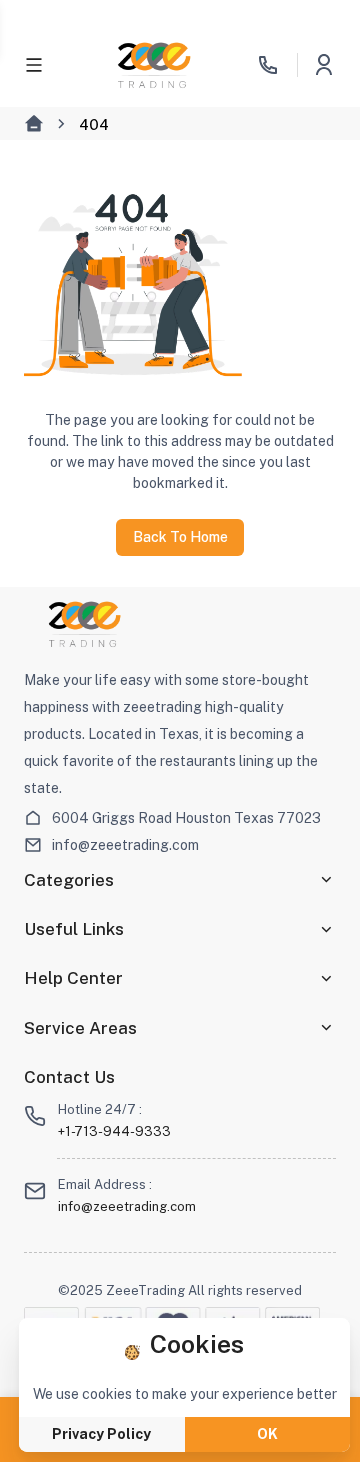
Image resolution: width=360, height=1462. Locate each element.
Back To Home (180, 537)
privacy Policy (101, 1434)
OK (267, 1434)
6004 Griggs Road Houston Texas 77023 (186, 818)
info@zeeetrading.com (125, 845)
